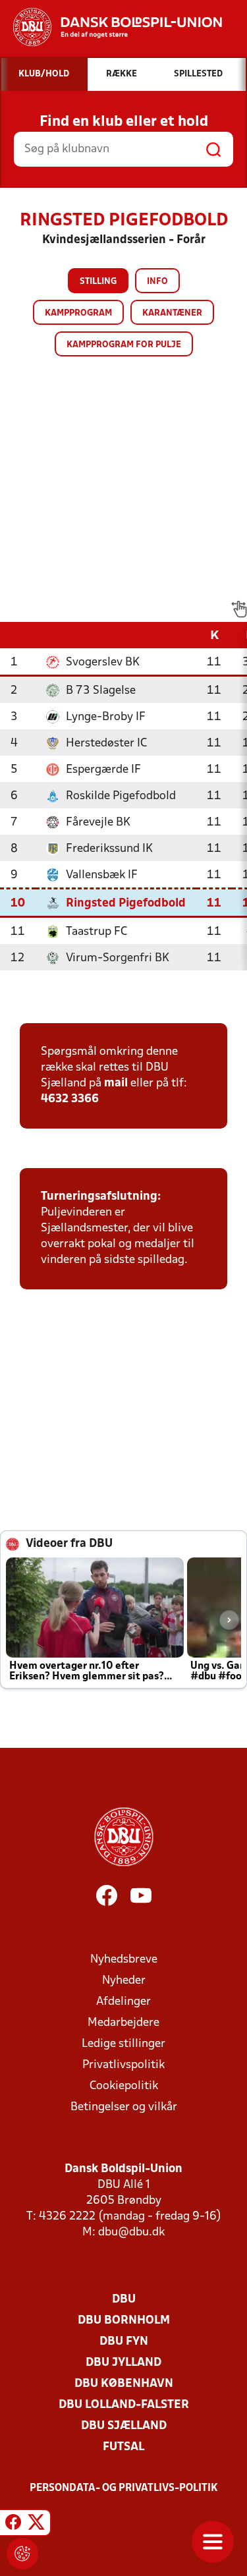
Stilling (98, 282)
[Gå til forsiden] (111, 27)
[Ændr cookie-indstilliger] (22, 2554)
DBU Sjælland (124, 2426)
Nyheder (124, 1981)
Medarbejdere (123, 2023)
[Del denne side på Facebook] (13, 2525)
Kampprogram (78, 313)
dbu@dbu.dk (131, 2232)
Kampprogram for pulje (124, 345)
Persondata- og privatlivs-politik (124, 2488)
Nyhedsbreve (124, 1960)
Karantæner (172, 313)
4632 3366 (70, 1099)
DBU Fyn (124, 2342)
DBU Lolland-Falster (124, 2405)
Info (157, 282)
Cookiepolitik (124, 2086)
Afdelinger (123, 2002)
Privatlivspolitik (123, 2065)
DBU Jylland (123, 2363)
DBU (124, 2300)
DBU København (124, 2384)
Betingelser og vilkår (124, 2107)
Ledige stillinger (123, 2044)
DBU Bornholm (124, 2321)
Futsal (123, 2447)
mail (116, 1083)
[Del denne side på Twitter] (36, 2525)
